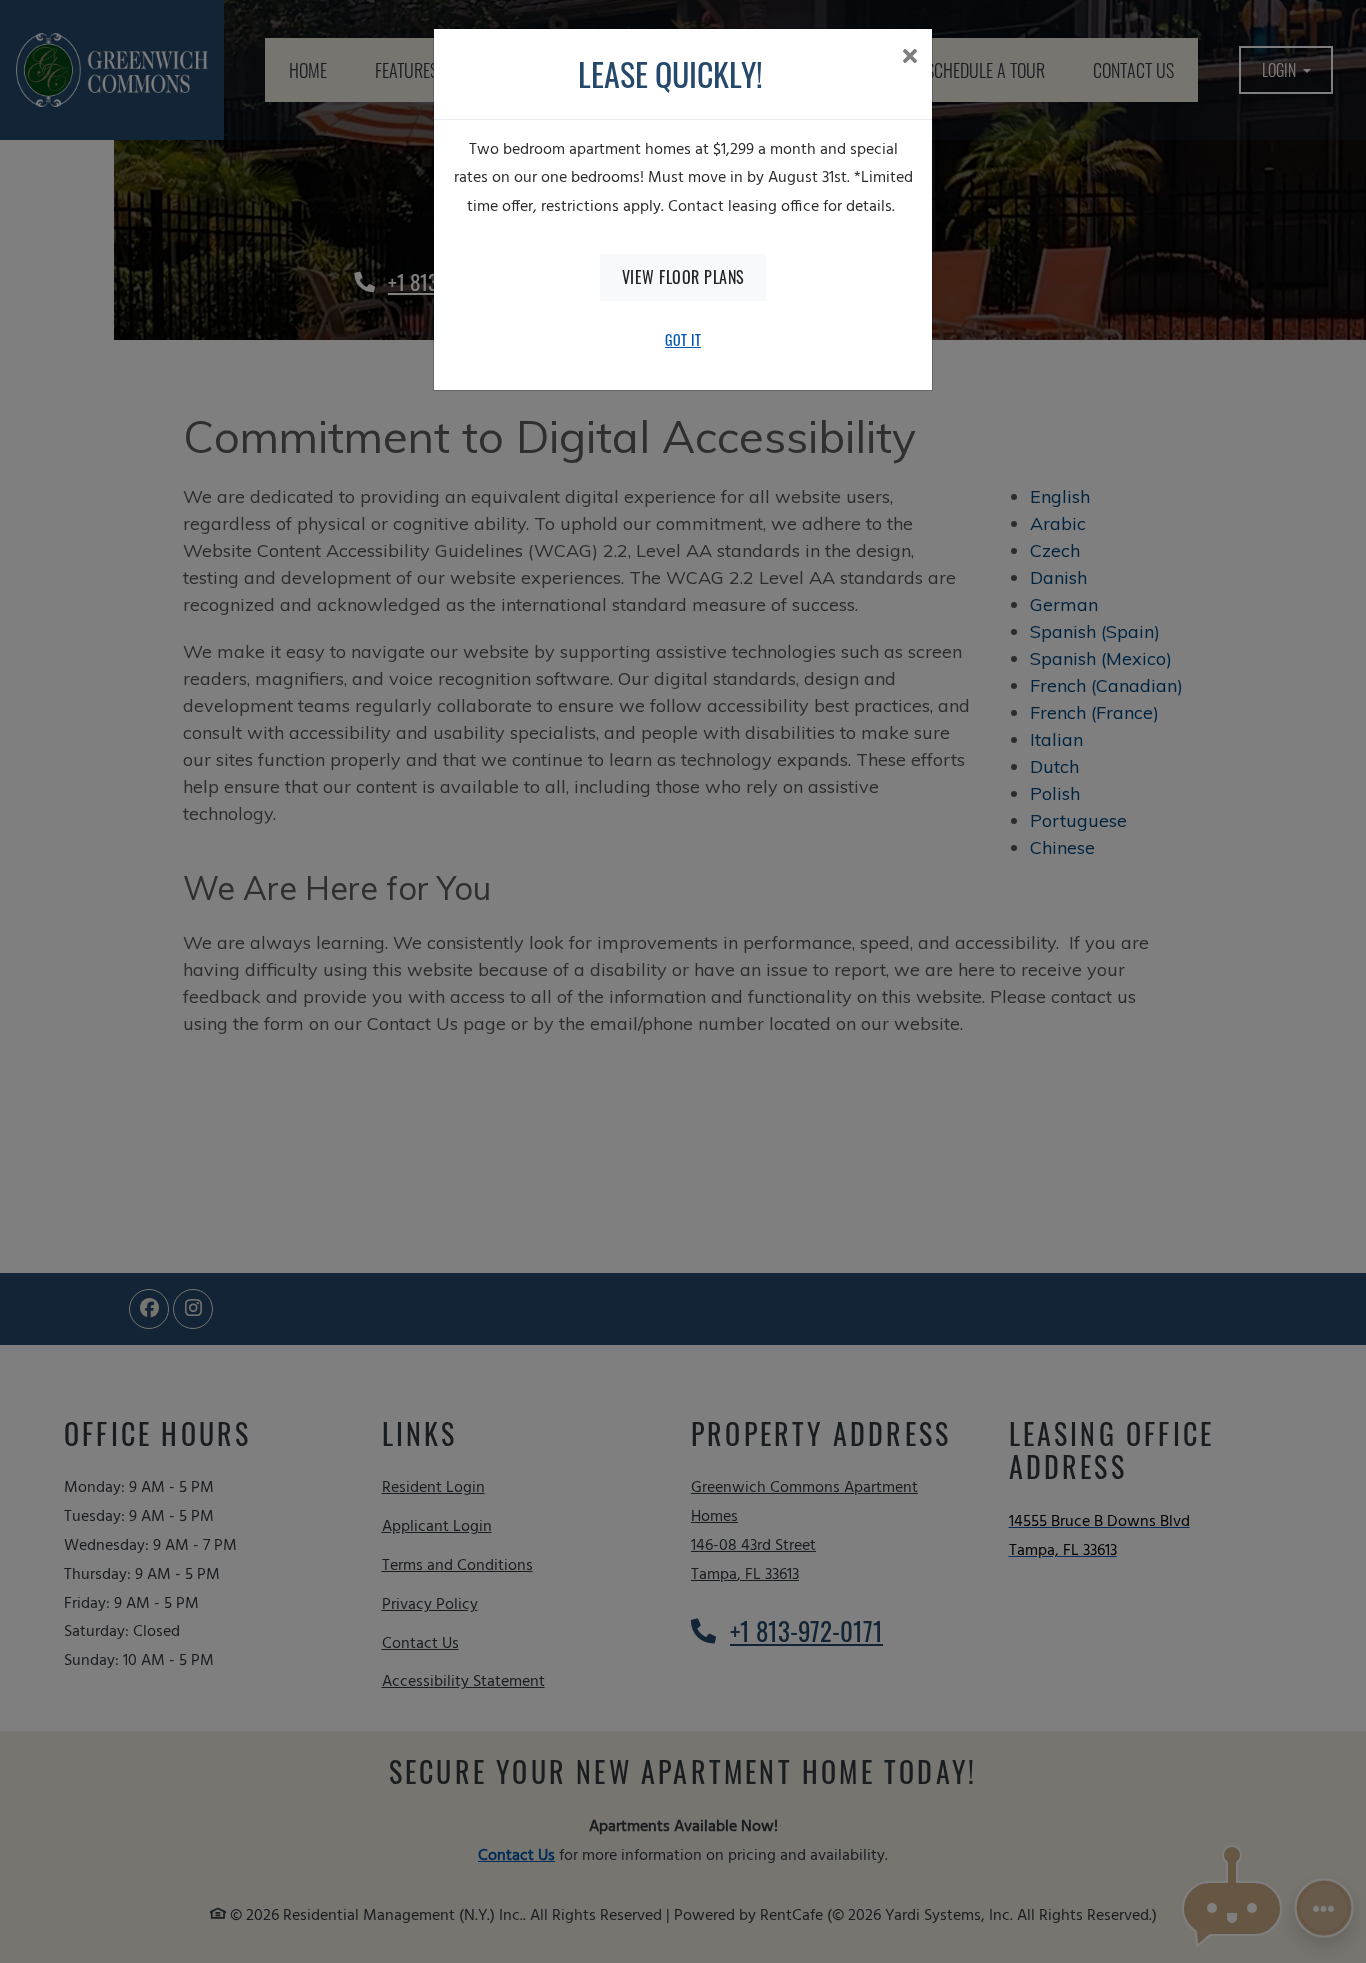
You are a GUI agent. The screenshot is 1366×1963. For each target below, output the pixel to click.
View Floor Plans (683, 277)
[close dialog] (909, 59)
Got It (683, 339)
